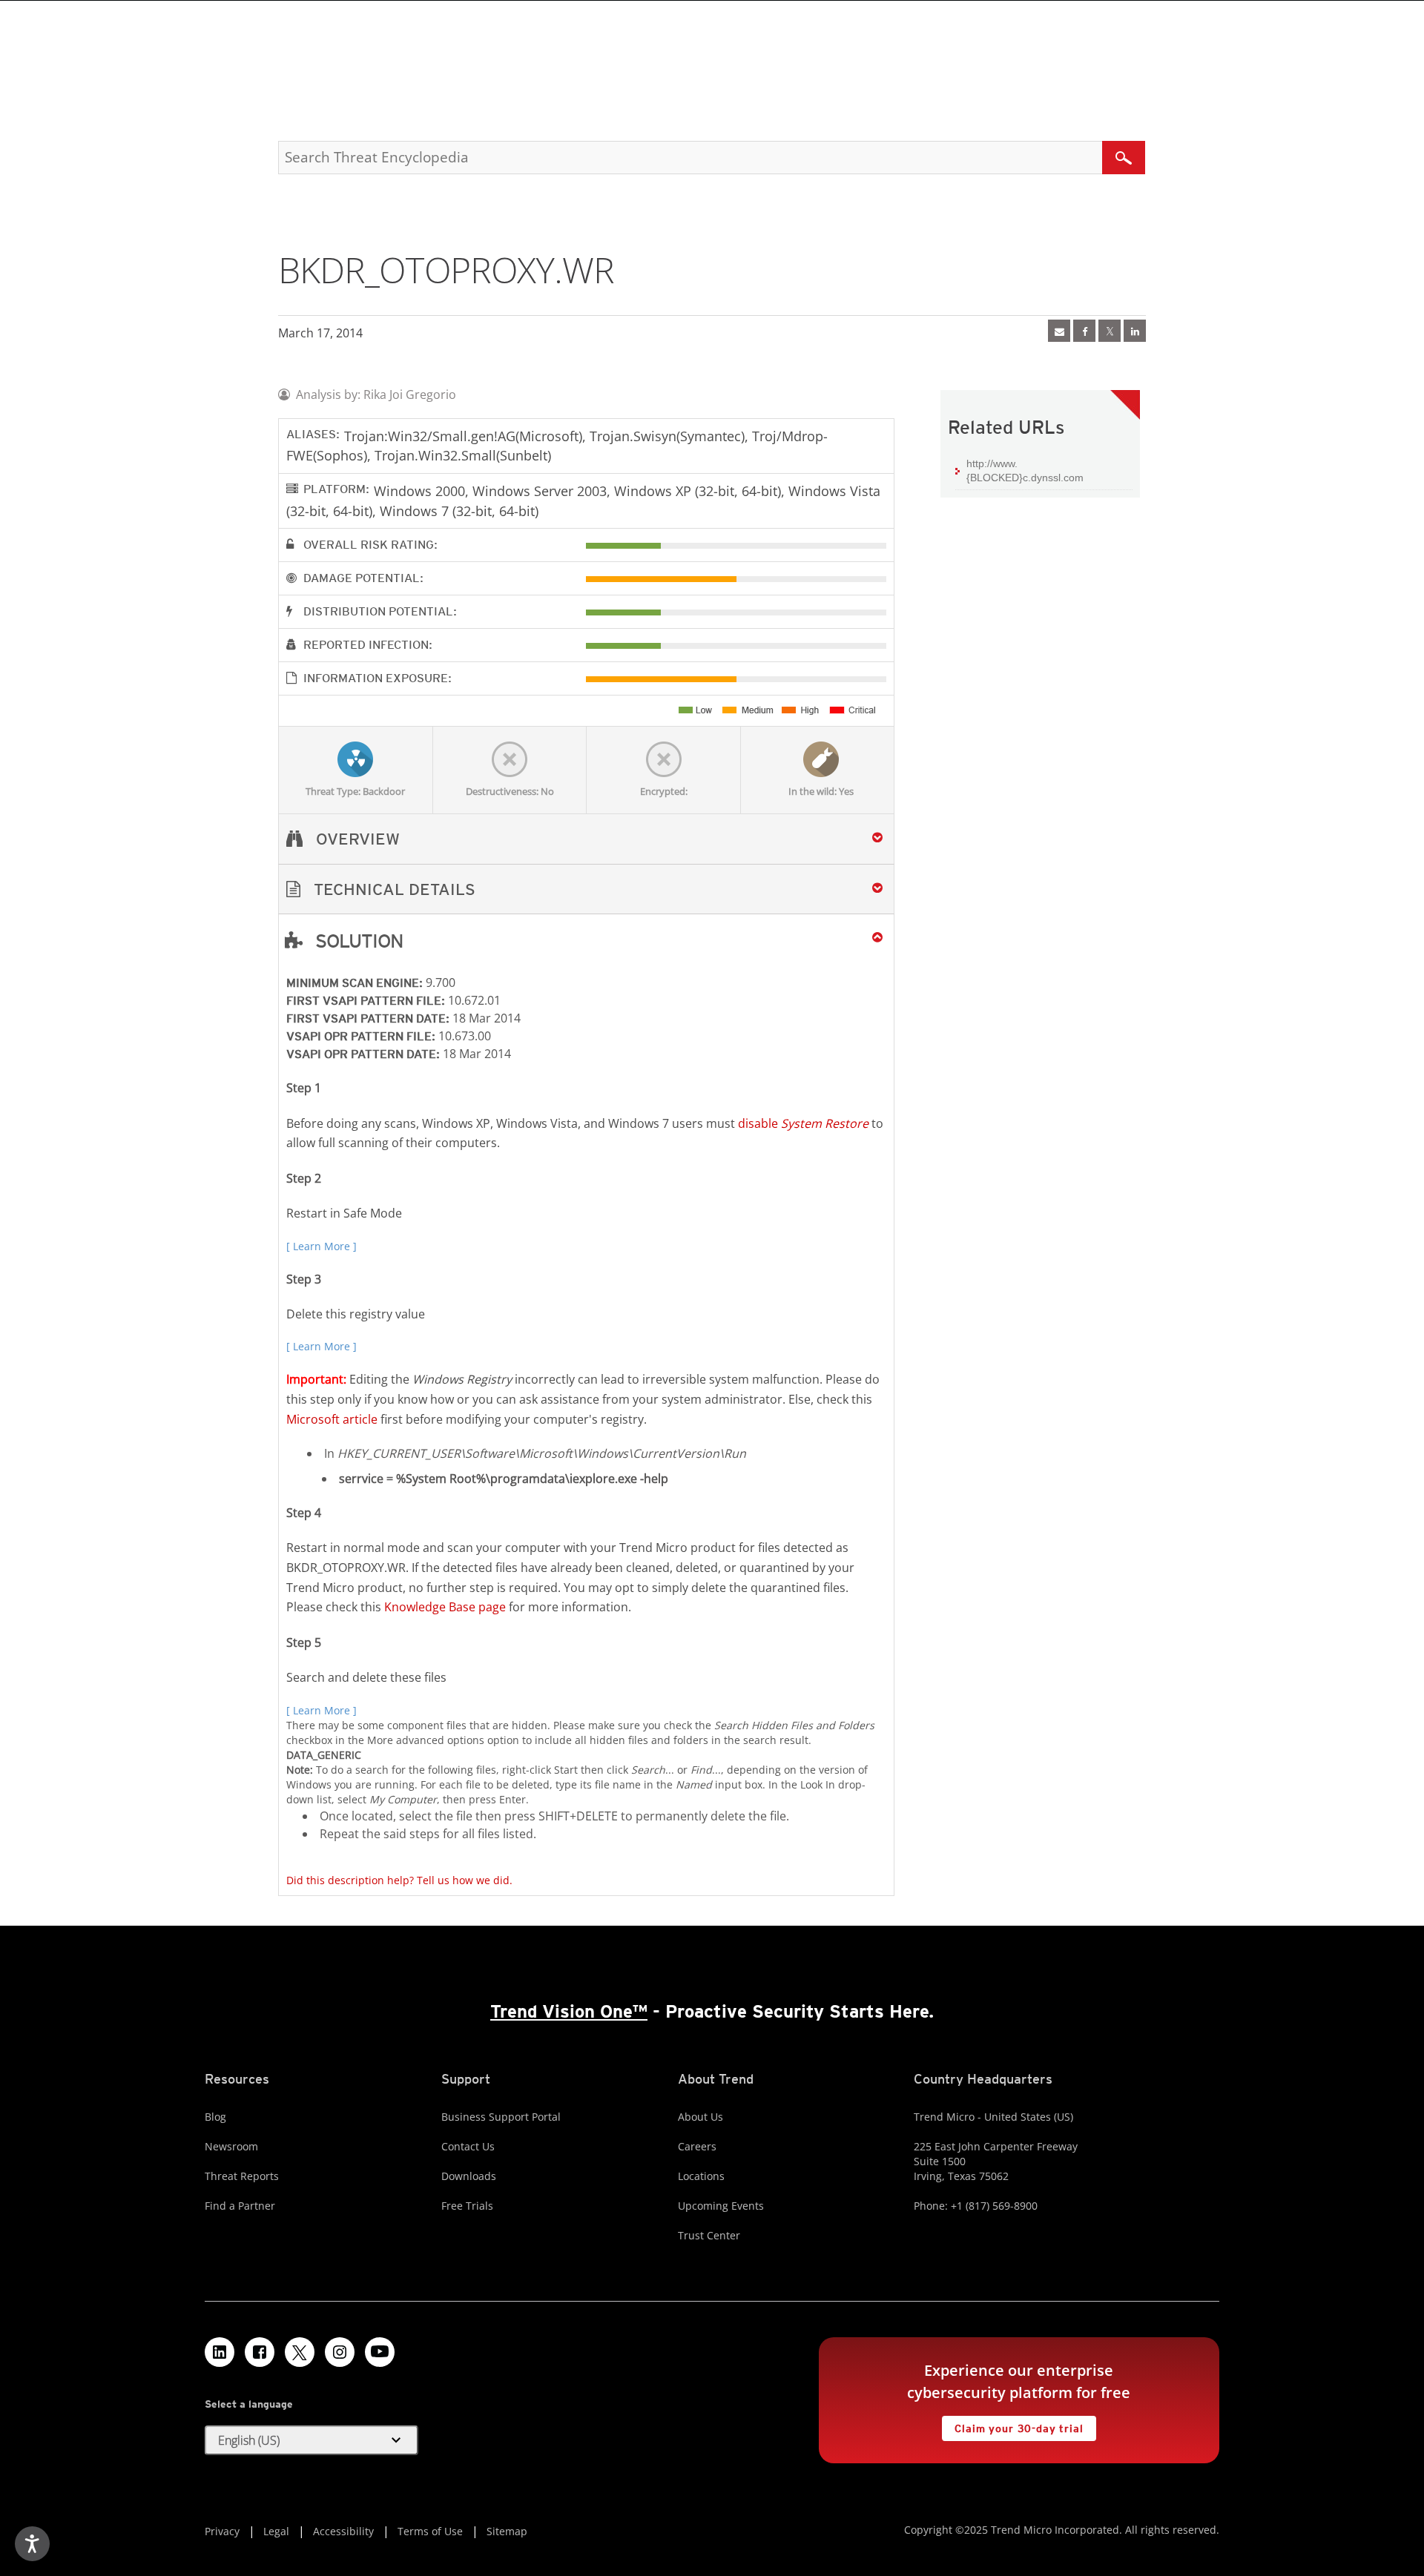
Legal (276, 2531)
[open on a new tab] (300, 2352)
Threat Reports (242, 2176)
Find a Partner (240, 2206)
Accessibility (343, 2531)
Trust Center (709, 2235)
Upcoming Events (721, 2206)
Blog (215, 2117)
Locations (701, 2176)
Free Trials (467, 2206)
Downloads (469, 2176)
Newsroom (231, 2146)
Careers (697, 2146)
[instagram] (340, 2352)
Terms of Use (430, 2531)
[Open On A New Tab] (1110, 331)
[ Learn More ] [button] (322, 1246)
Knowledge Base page (445, 1607)
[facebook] (1084, 331)
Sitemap (507, 2531)
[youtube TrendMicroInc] (380, 2352)
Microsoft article (332, 1419)
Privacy (222, 2531)
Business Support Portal (501, 2117)
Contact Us (468, 2146)
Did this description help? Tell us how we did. (399, 1880)
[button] (586, 889)
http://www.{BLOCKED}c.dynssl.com (1025, 471)
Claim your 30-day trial (1012, 2425)
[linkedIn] (1135, 331)
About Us (701, 2117)
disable (803, 1123)
